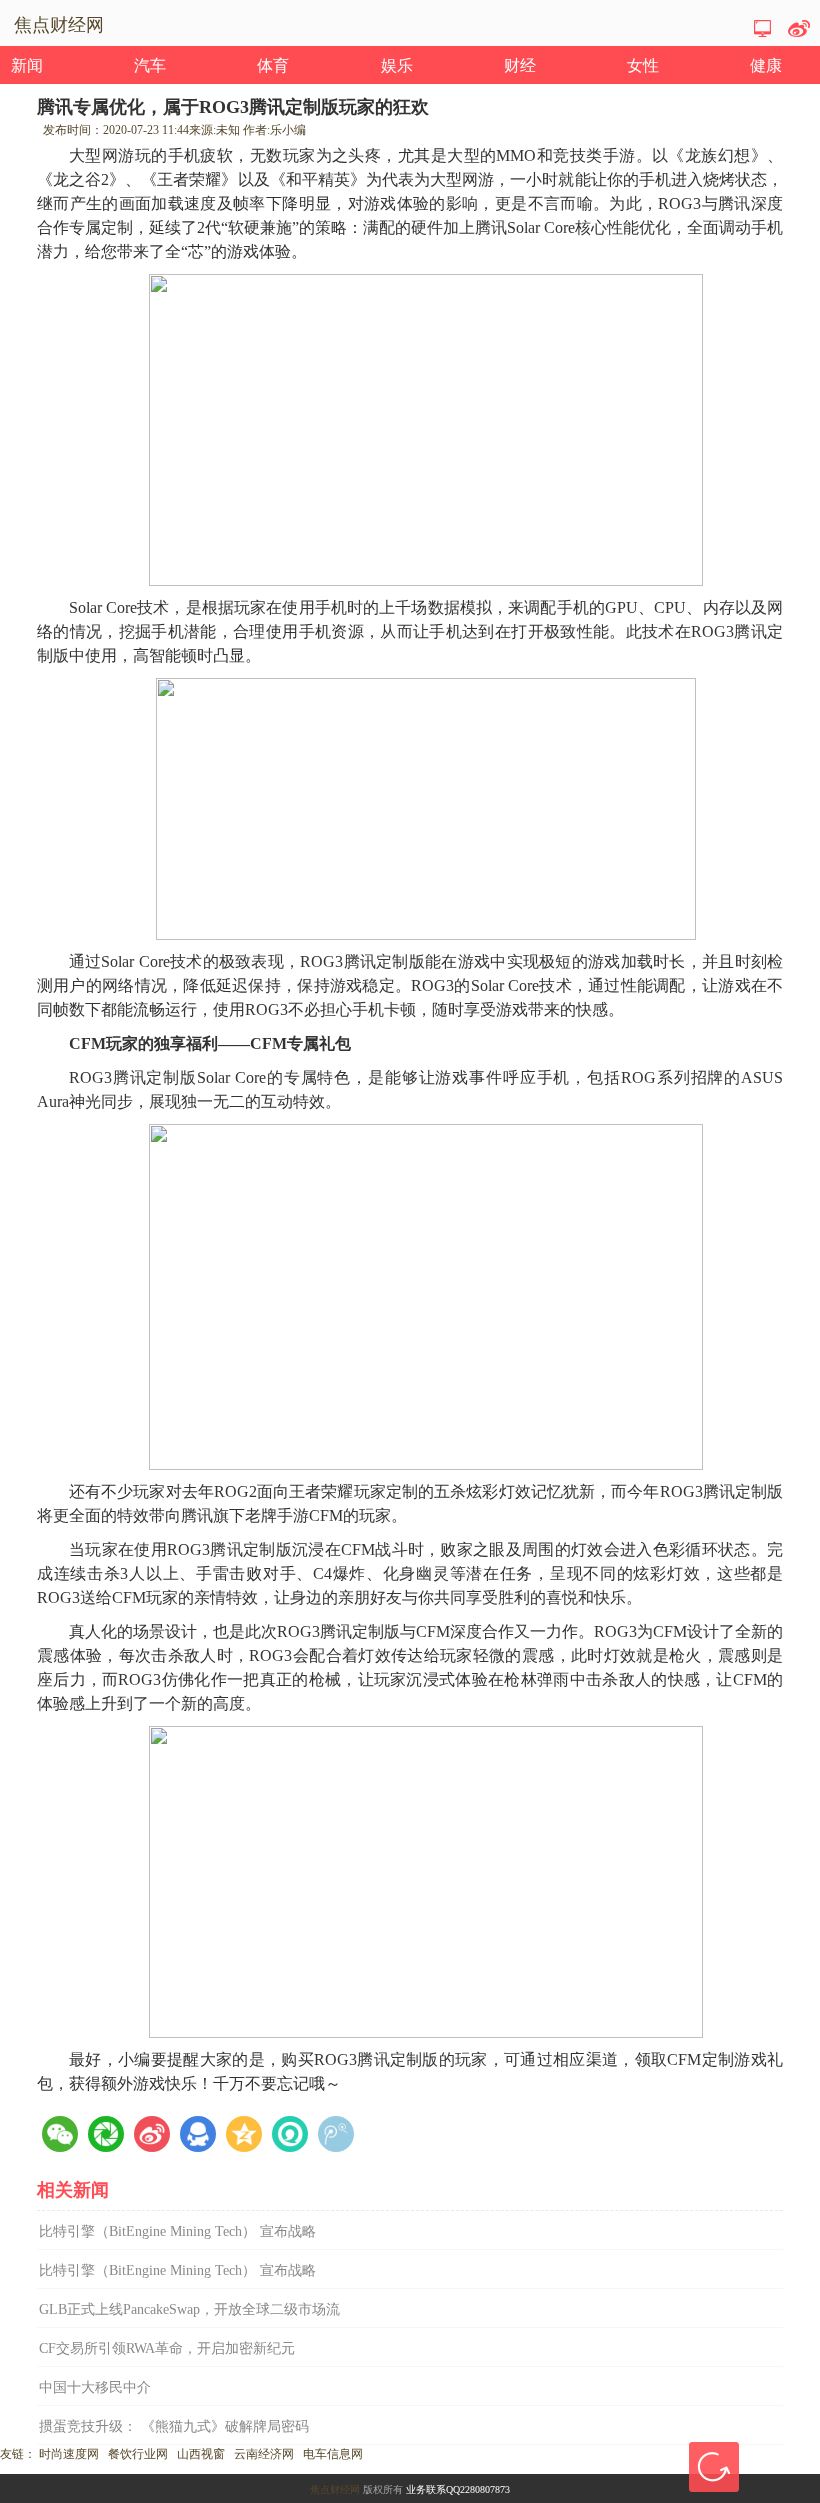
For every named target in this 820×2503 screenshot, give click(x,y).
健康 (766, 65)
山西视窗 (201, 2454)
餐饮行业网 (138, 2454)
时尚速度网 (69, 2454)
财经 (520, 65)
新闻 (27, 65)
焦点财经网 (335, 2489)
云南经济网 (264, 2454)
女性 (643, 65)
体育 (273, 65)
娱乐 (397, 65)
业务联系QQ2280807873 (458, 2489)
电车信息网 (333, 2454)
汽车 (150, 65)
